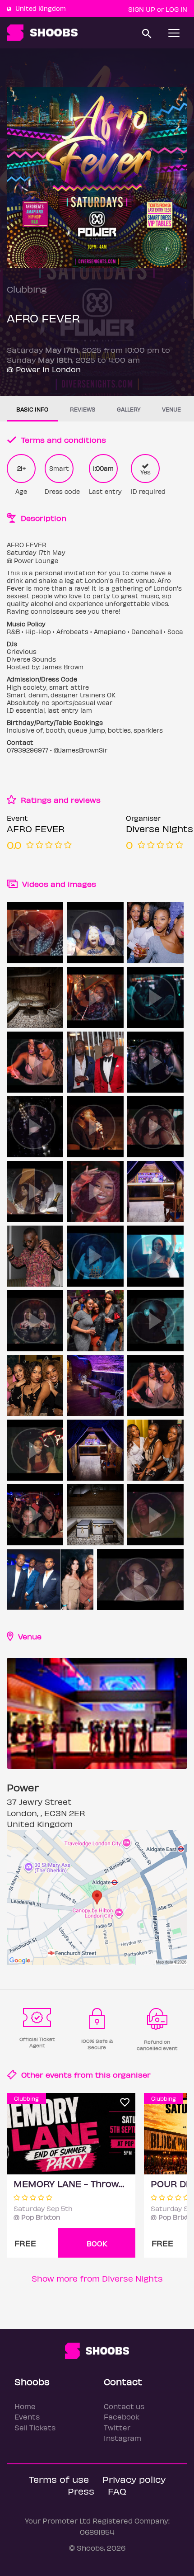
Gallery (129, 409)
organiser (132, 2074)
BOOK (97, 2243)
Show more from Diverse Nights (97, 2278)
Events (27, 2417)
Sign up (142, 9)
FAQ (117, 2491)
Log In (176, 9)
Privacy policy (134, 2479)
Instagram (122, 2438)
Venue (171, 409)
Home (25, 2406)
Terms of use (59, 2479)
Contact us (124, 2406)
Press (81, 2491)
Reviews (83, 409)
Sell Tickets (35, 2427)
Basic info (32, 409)
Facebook (122, 2417)
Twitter (117, 2427)
